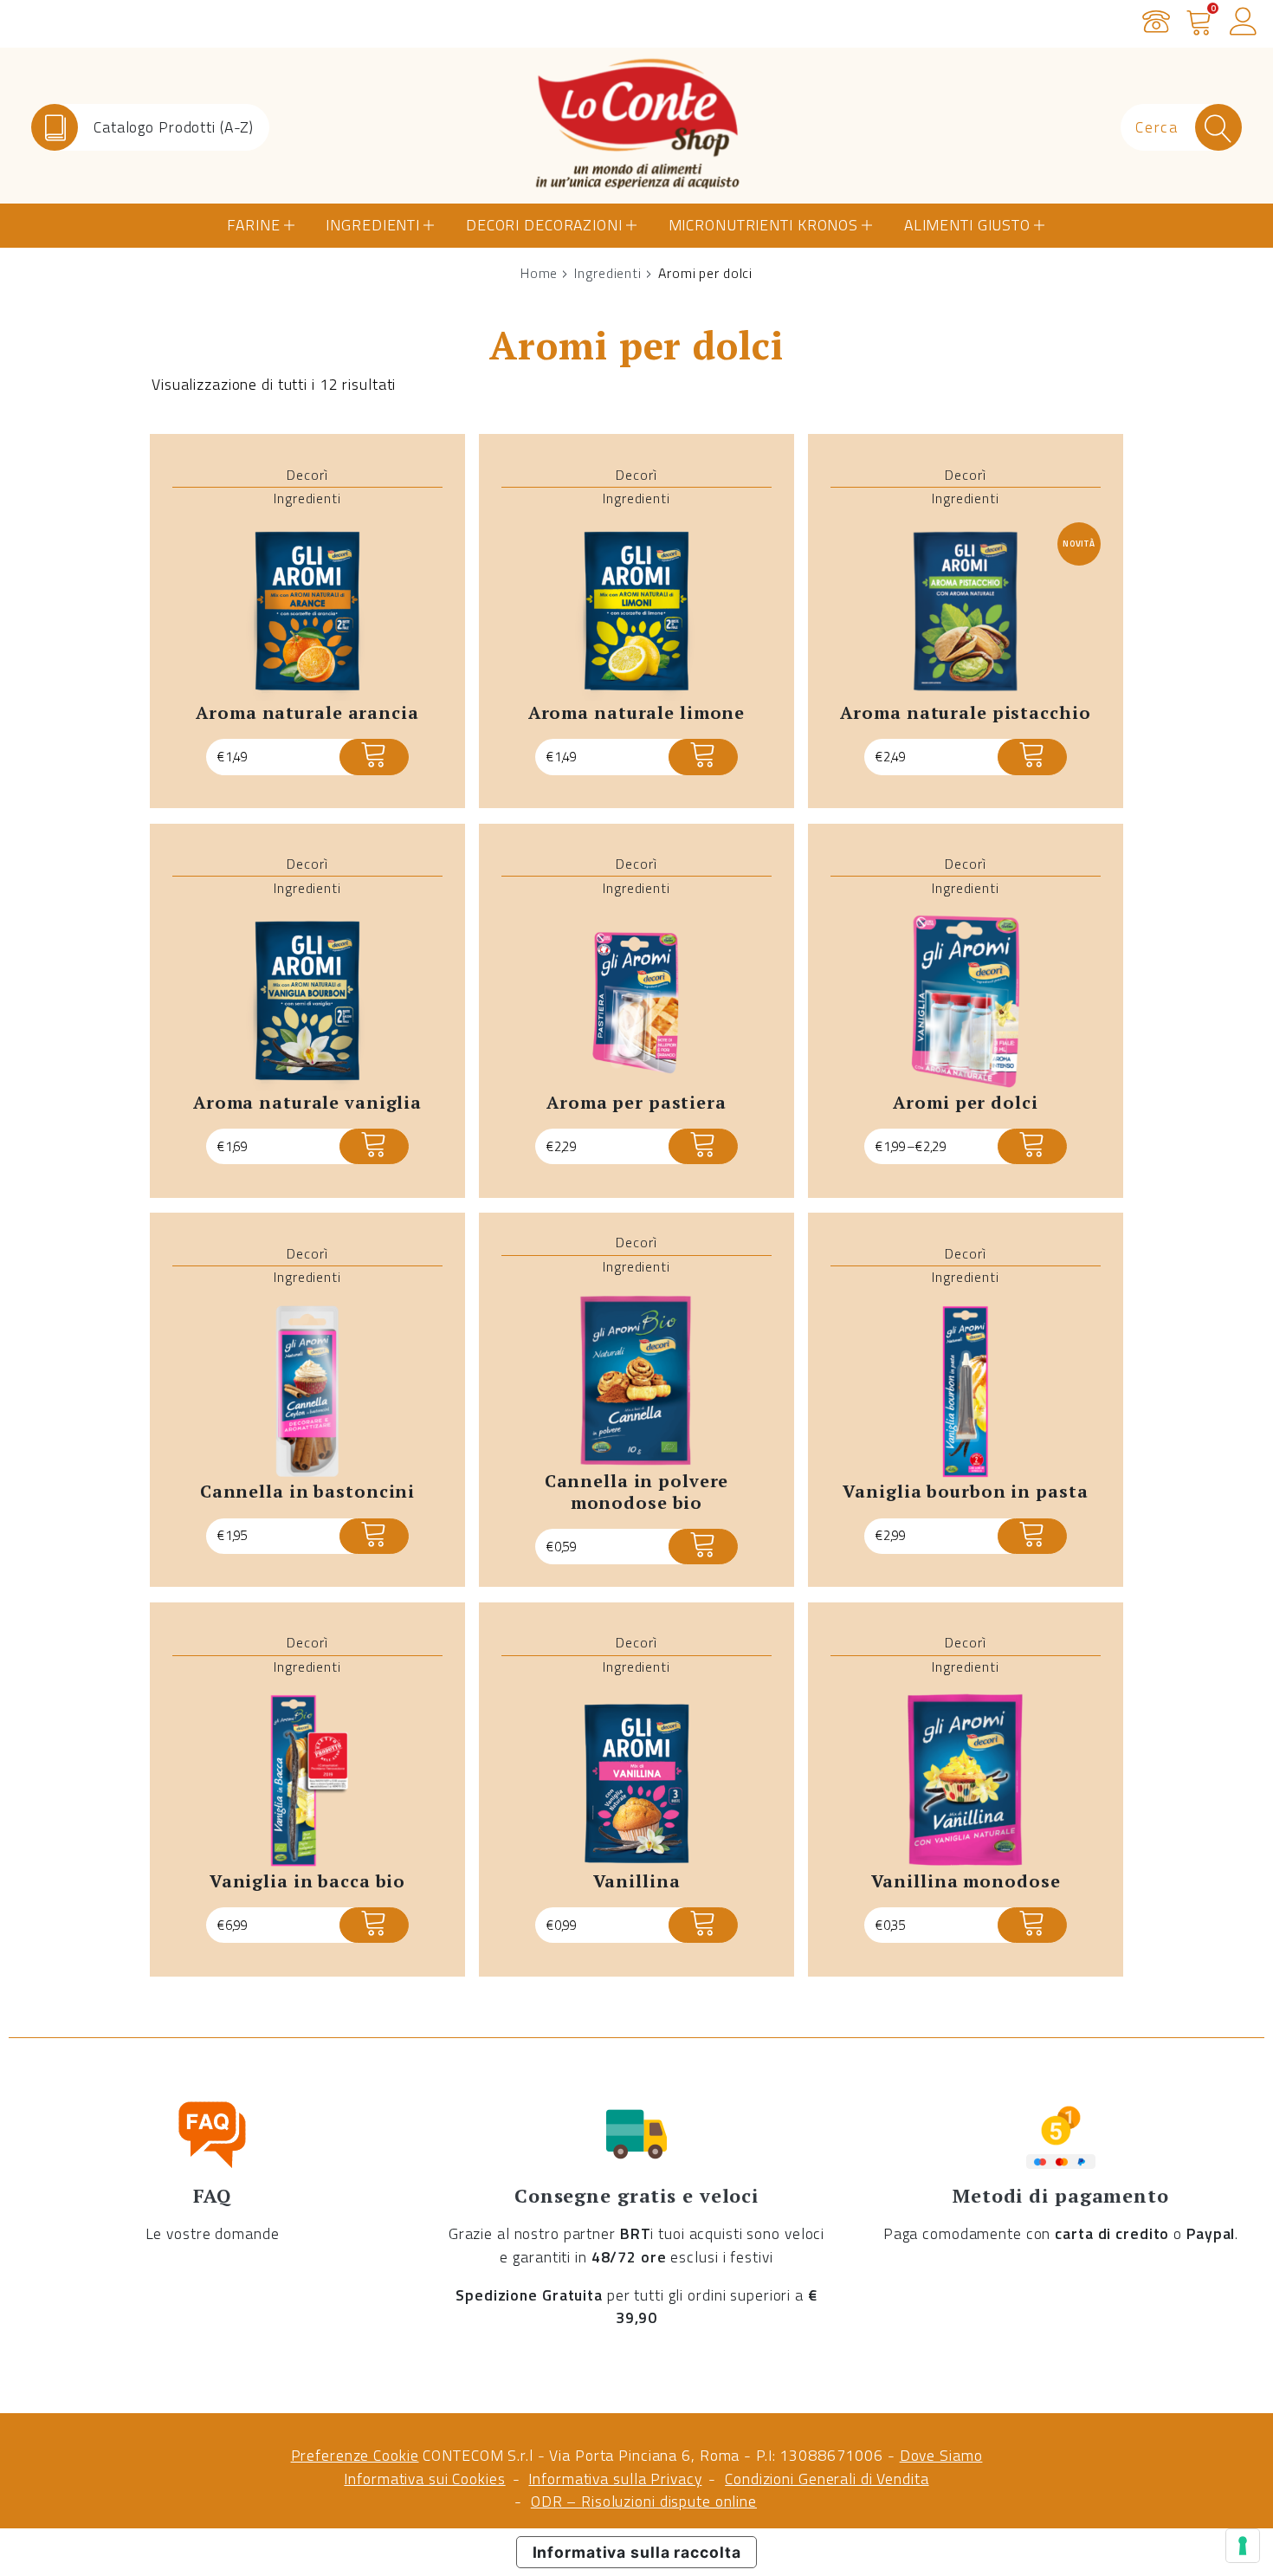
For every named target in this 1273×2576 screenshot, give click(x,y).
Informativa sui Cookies (424, 2479)
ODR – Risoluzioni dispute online (644, 2501)
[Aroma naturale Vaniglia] (307, 1002)
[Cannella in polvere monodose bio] (636, 1380)
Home (540, 273)
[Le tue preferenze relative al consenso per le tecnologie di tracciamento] (1243, 2546)
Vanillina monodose (966, 1881)
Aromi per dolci (965, 1102)
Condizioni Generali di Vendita (827, 2479)
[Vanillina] (636, 1780)
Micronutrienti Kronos (763, 225)
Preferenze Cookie (355, 2455)
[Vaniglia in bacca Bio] (307, 1780)
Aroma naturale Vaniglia (307, 1102)
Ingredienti (373, 225)
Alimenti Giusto (967, 225)
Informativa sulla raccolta (637, 2552)
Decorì (307, 475)
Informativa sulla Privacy (615, 2479)
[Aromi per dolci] (966, 1002)
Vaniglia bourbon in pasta (965, 1491)
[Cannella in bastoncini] (307, 1392)
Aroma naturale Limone (637, 712)
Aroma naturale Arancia (307, 712)
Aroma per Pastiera (636, 1102)
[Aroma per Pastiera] (636, 1002)
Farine (253, 225)
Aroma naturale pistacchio (965, 712)
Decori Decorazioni (544, 225)
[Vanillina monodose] (966, 1780)
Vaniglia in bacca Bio (308, 1881)
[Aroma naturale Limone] (636, 613)
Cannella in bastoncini (307, 1491)
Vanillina (637, 1881)
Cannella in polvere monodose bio (637, 1492)
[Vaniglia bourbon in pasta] (966, 1392)
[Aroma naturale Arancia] (307, 613)
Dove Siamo (941, 2455)
